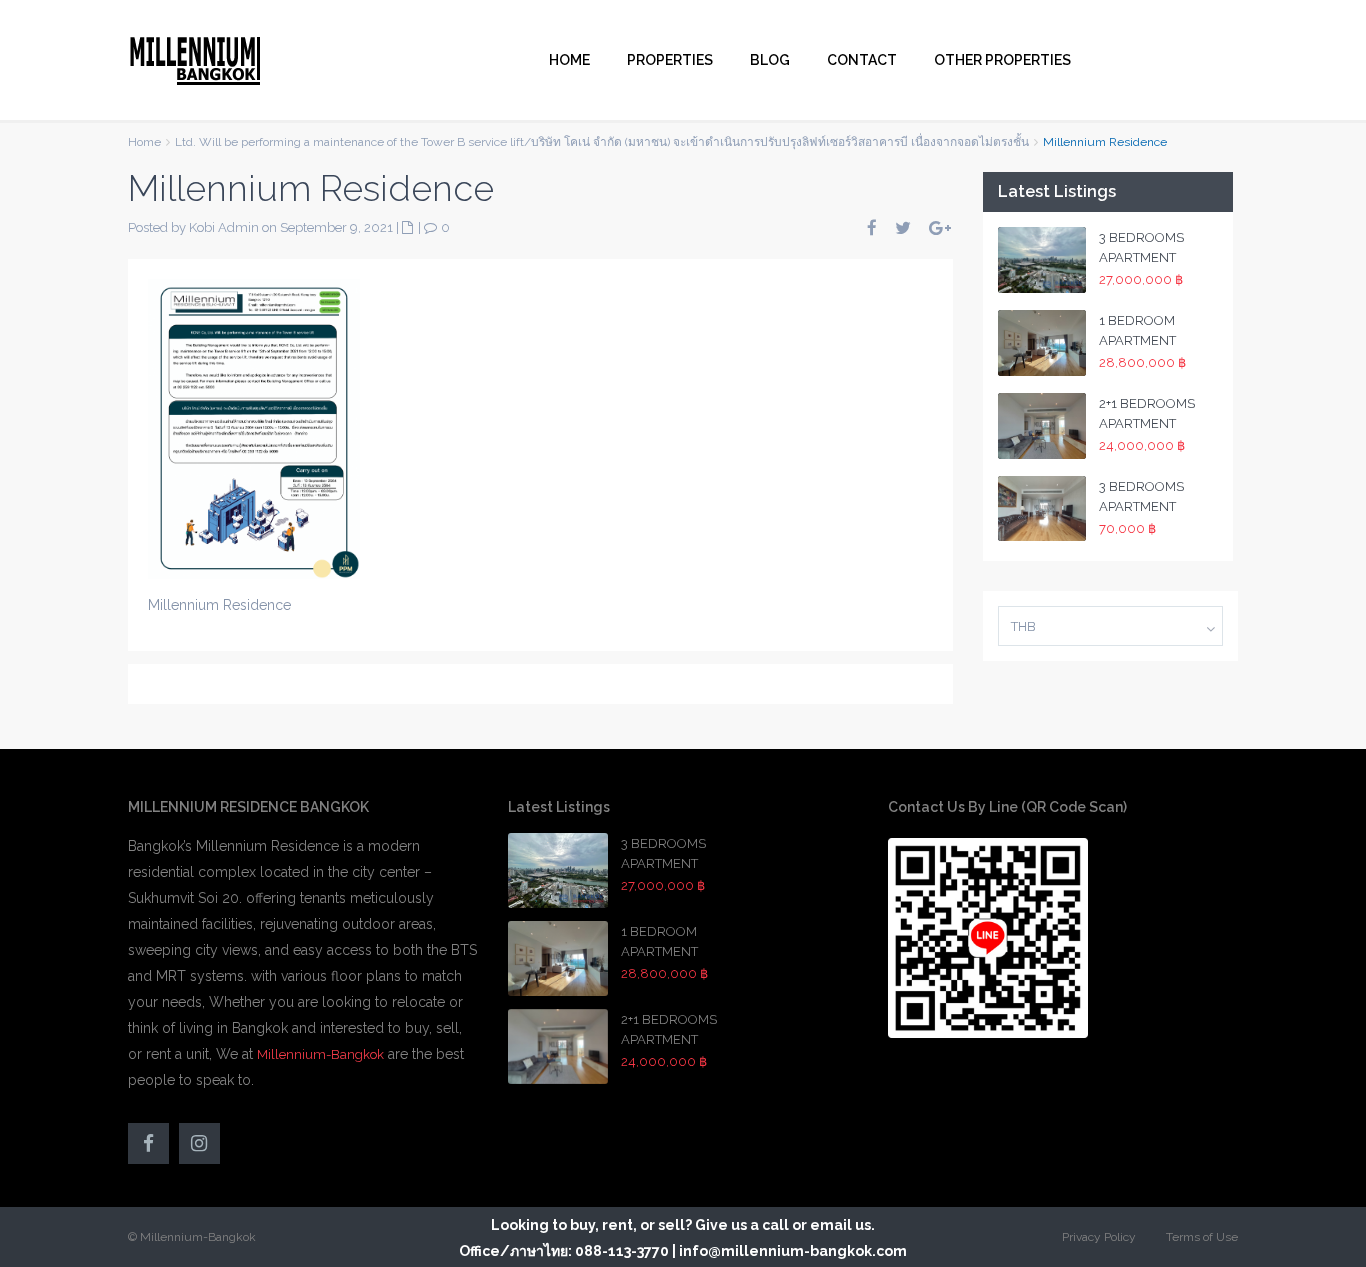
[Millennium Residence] (254, 427)
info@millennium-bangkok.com (793, 1251)
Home (144, 142)
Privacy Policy (1099, 1237)
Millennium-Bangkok (320, 1054)
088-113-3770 (622, 1251)
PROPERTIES (670, 60)
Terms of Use (1202, 1237)
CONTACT (862, 60)
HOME (569, 60)
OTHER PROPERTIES (1002, 60)
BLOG (770, 60)
